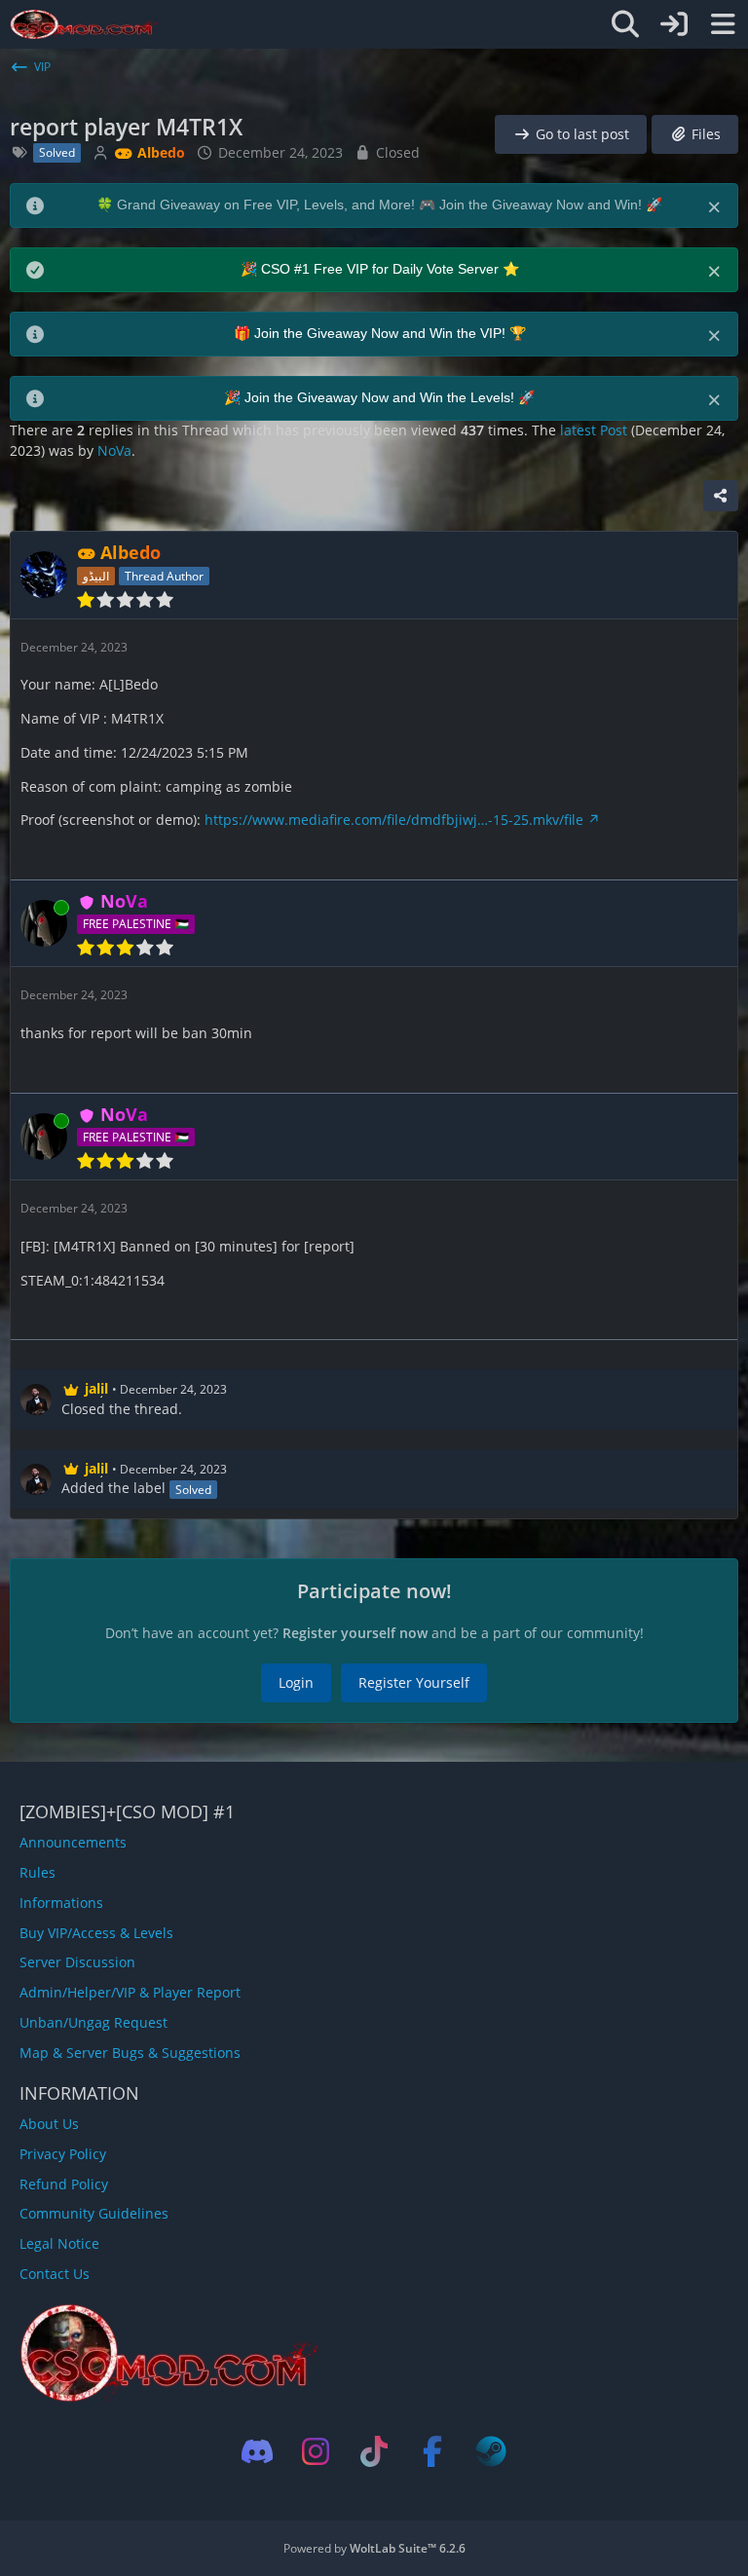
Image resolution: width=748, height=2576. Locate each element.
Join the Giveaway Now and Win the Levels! (381, 397)
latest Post (594, 430)
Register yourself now (355, 1633)
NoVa (114, 450)
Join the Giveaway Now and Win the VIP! (382, 333)
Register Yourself (414, 1682)
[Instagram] (316, 2451)
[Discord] (257, 2451)
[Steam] (491, 2451)
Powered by (374, 2548)
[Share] (721, 496)
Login (296, 1682)
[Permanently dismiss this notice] (716, 205)
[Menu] (723, 24)
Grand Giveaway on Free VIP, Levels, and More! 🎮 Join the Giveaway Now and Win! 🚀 (390, 205)
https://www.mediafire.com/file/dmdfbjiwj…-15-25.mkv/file (394, 820)
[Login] (674, 24)
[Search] (625, 24)
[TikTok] (374, 2451)
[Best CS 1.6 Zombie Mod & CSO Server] (84, 24)
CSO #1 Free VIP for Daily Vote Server (382, 269)
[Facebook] (432, 2451)
